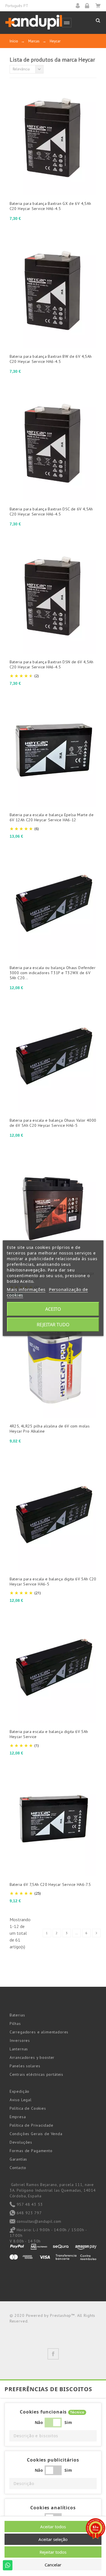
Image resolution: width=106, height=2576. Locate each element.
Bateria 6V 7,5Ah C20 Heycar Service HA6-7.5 (50, 1884)
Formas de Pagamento (31, 2151)
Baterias (17, 2015)
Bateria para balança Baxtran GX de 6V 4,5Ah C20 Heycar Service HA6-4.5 (50, 206)
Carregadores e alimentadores (39, 2032)
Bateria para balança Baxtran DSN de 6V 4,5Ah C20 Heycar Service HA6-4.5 (52, 664)
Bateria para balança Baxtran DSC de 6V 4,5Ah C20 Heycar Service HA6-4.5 (51, 512)
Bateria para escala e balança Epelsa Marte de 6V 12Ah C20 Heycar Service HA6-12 (52, 817)
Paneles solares (25, 2066)
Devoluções (21, 2142)
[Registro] (89, 6)
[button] (53, 2436)
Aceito (53, 1309)
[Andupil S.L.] (34, 22)
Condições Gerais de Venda (36, 2134)
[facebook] (53, 2354)
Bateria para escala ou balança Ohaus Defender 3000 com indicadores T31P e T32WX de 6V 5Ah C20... (53, 973)
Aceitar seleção (53, 2539)
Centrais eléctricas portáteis (36, 2074)
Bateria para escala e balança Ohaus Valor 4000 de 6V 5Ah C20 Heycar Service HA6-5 (53, 1123)
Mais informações (26, 1289)
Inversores (20, 2040)
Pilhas (15, 2023)
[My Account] (80, 6)
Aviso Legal (21, 2100)
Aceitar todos (53, 2527)
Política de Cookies (28, 2108)
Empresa (18, 2117)
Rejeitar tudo (53, 1325)
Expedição (20, 2091)
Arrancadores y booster (32, 2057)
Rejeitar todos (53, 2552)
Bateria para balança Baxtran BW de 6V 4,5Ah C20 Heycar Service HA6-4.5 (51, 359)
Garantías (19, 2159)
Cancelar (53, 2565)
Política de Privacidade (32, 2125)
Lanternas (19, 2049)
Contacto (18, 2168)
